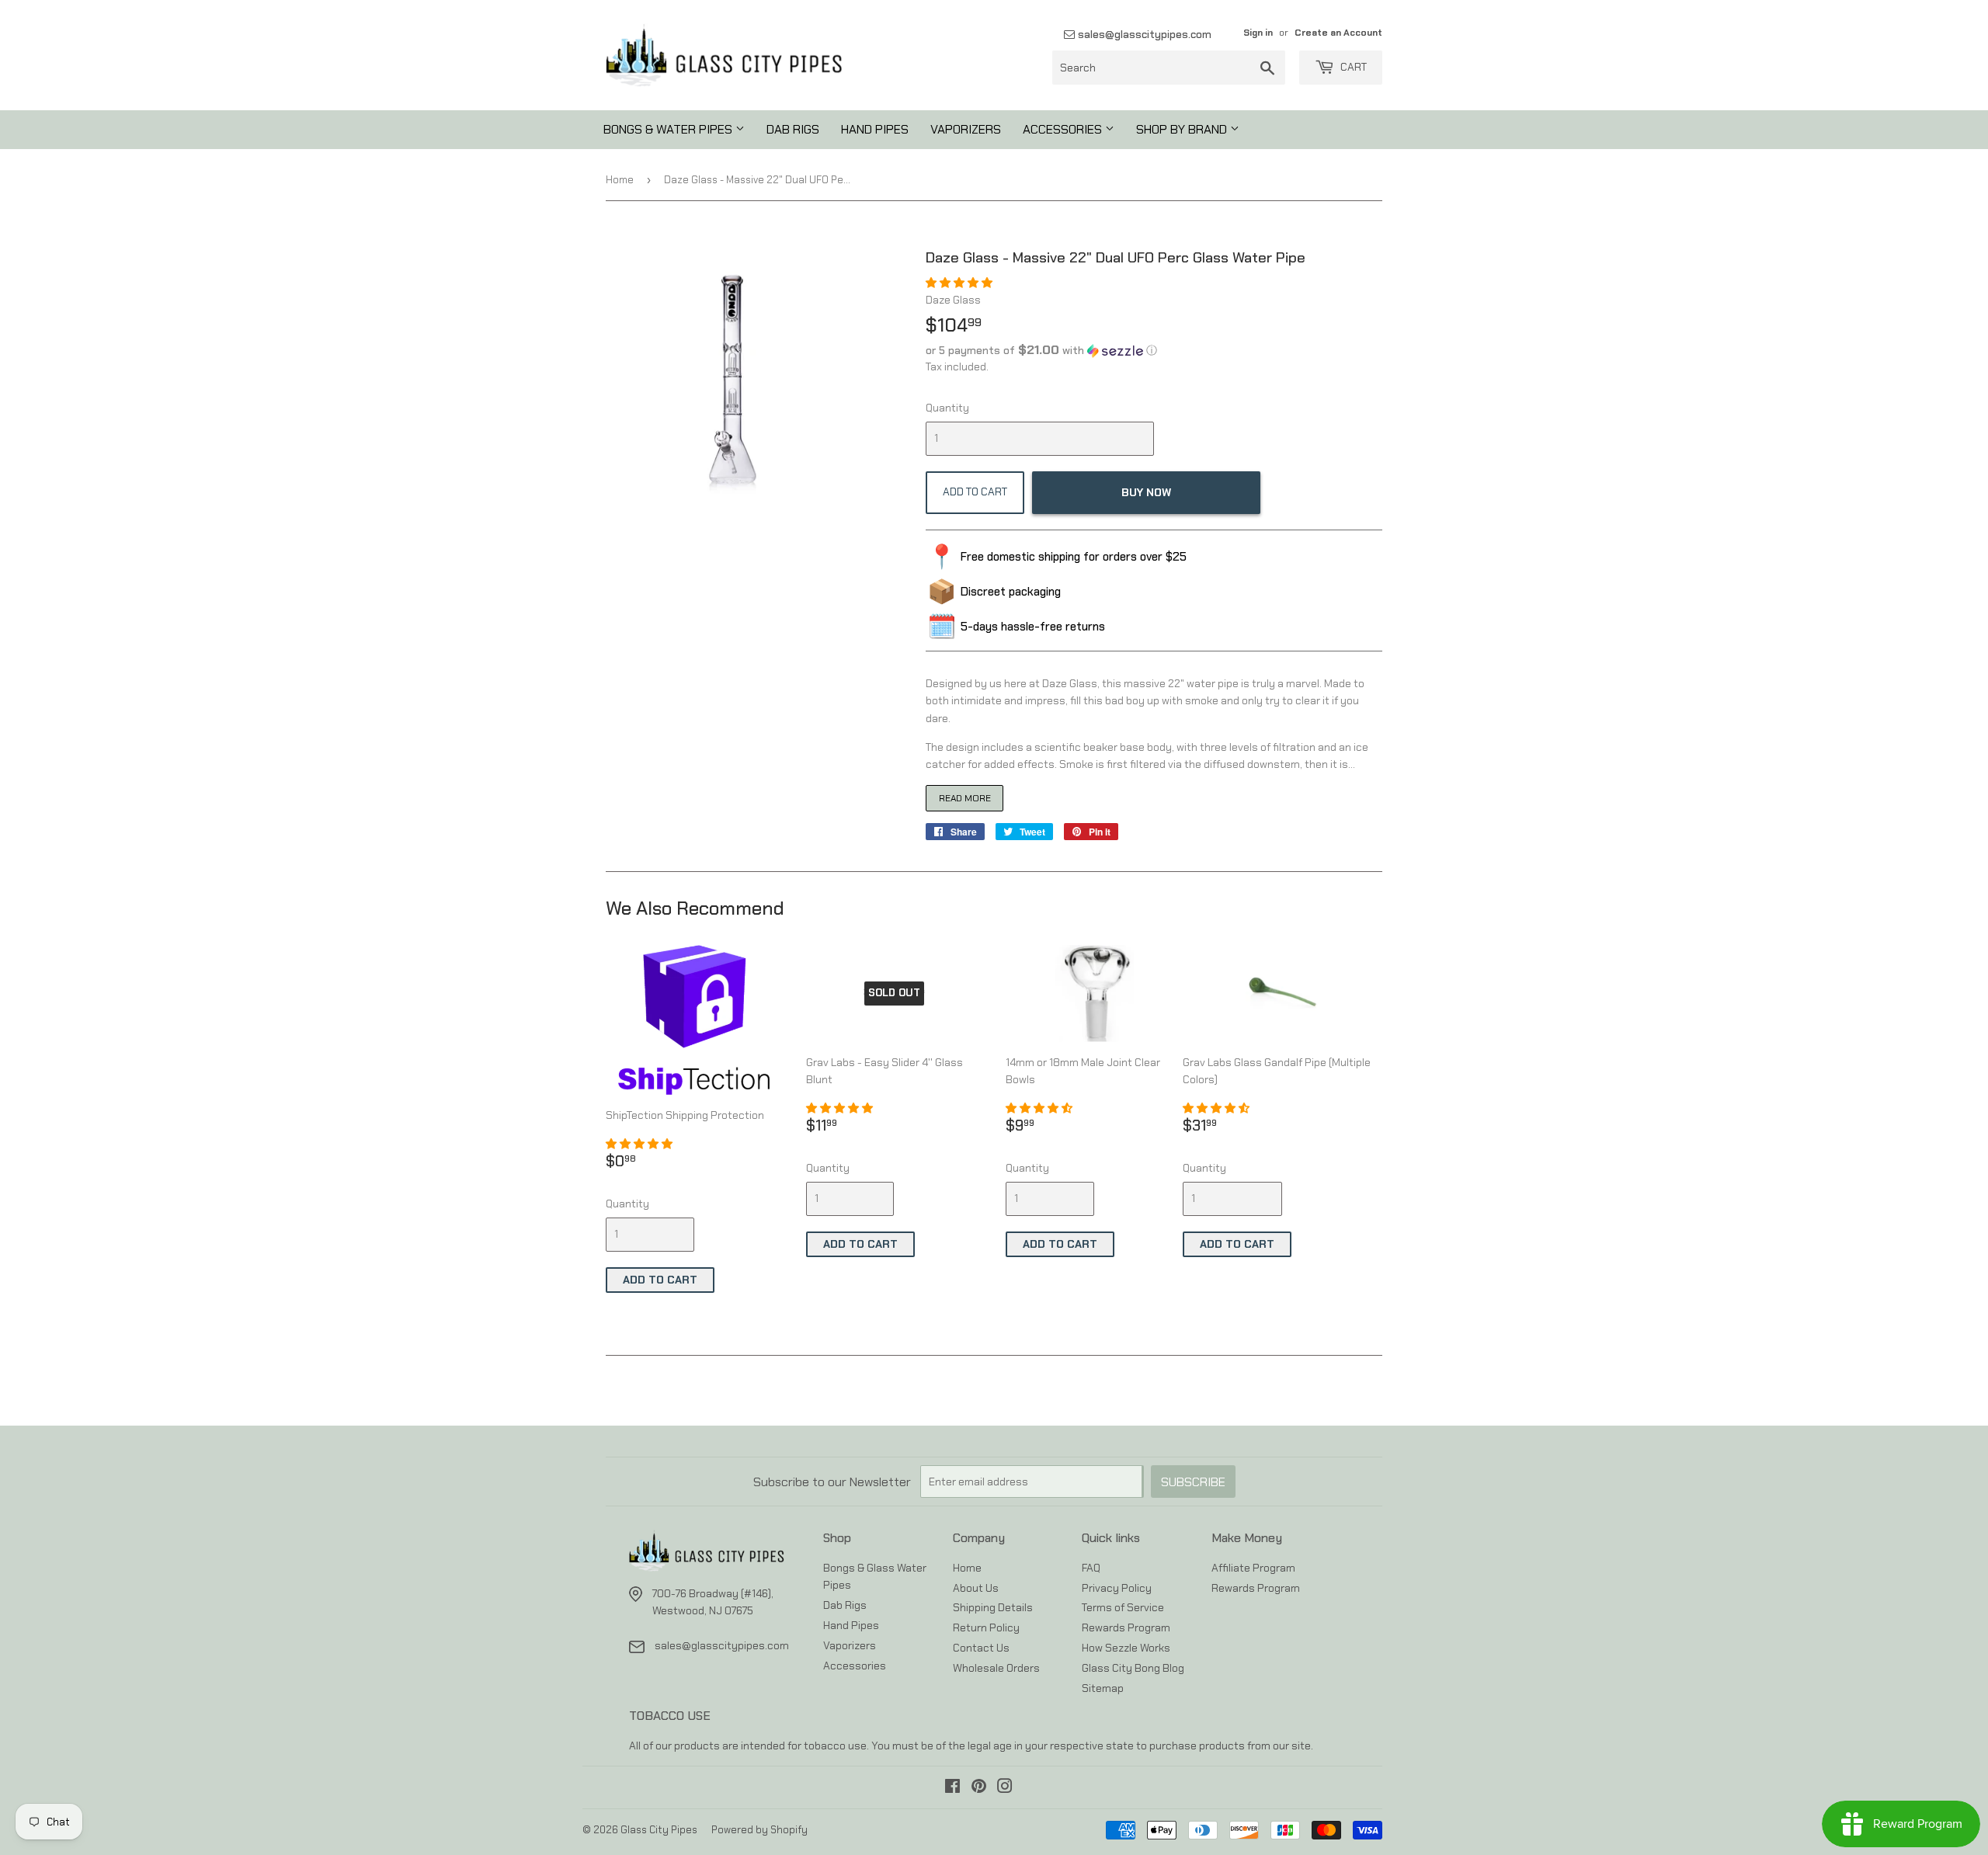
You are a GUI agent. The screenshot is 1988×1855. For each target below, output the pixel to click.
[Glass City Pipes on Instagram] (1005, 1788)
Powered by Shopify (759, 1830)
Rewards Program (1126, 1627)
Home (620, 180)
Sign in (1258, 33)
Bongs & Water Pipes (669, 129)
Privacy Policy (1117, 1588)
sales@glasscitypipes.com (1143, 34)
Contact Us (981, 1648)
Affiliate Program (1253, 1568)
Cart (1352, 67)
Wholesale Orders (996, 1668)
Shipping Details (993, 1607)
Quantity (947, 408)
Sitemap (1103, 1688)
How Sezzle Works (1126, 1648)
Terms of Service (1123, 1607)
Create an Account (1338, 33)
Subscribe (1193, 1482)
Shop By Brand (1183, 129)
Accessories (1064, 129)
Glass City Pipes (659, 1830)
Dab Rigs (793, 129)
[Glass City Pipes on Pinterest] (979, 1788)
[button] (960, 283)
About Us (976, 1588)
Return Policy (986, 1627)
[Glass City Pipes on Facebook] (952, 1788)
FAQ (1091, 1568)
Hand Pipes (875, 129)
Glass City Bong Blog (1133, 1668)
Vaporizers (966, 129)
